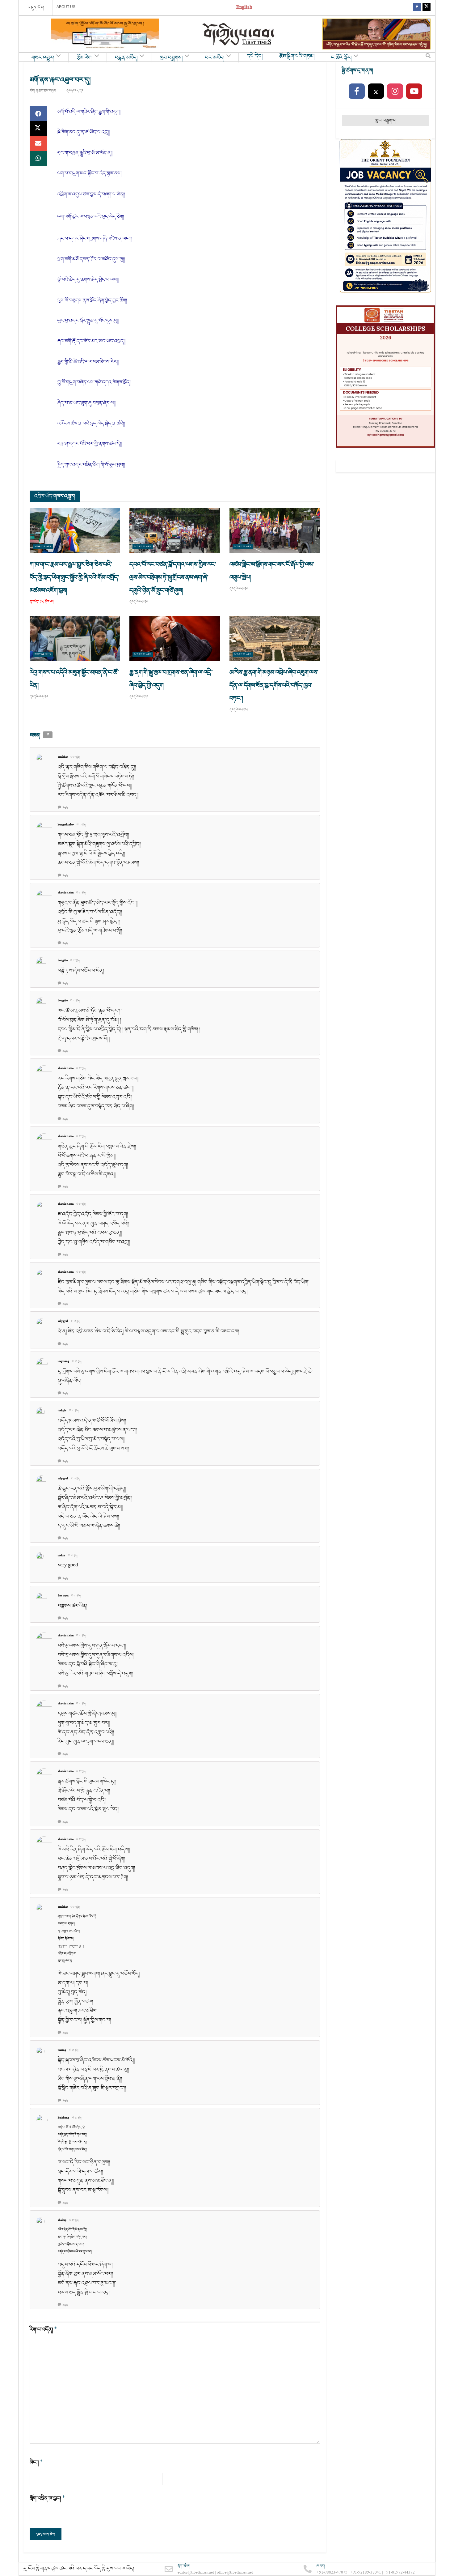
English (244, 8)
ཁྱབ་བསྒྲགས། (171, 58)
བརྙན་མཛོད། (126, 58)
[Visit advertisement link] (105, 34)
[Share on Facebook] (38, 114)
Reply (65, 808)
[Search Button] (428, 57)
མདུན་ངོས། (36, 7)
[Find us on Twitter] (427, 8)
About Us (66, 7)
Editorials (43, 655)
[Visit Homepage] (239, 34)
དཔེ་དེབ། (255, 56)
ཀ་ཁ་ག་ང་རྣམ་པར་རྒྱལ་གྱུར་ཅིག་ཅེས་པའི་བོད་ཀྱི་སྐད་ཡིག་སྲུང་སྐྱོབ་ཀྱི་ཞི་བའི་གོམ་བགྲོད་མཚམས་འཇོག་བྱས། (74, 577)
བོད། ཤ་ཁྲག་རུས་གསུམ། (43, 91)
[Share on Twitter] (38, 129)
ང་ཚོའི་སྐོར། (341, 58)
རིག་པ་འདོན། (43, 2329)
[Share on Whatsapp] (38, 158)
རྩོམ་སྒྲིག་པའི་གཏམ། (297, 56)
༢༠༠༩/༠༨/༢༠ (75, 91)
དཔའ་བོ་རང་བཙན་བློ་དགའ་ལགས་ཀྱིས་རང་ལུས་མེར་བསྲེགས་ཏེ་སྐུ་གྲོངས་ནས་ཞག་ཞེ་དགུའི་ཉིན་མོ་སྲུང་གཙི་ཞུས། (173, 577)
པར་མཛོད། (215, 58)
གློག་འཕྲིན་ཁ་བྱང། (47, 2498)
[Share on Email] (38, 143)
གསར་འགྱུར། (43, 58)
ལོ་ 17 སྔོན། (75, 757)
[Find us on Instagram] (395, 92)
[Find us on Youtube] (414, 92)
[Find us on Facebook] (417, 8)
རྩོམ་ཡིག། (85, 58)
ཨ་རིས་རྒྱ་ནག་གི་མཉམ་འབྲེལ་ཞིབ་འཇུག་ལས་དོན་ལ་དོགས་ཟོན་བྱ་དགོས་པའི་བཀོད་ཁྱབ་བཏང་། (274, 685)
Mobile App (43, 547)
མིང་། (36, 2462)
